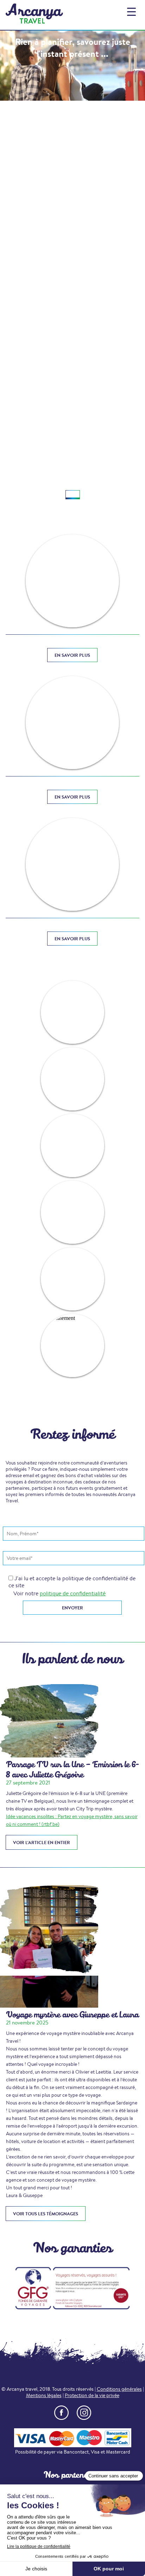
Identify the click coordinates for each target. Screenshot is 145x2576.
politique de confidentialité (73, 1593)
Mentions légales (44, 2395)
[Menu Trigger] (131, 11)
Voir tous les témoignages (46, 2214)
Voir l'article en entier (42, 1842)
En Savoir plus (72, 655)
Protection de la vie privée (92, 2395)
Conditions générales (119, 2389)
